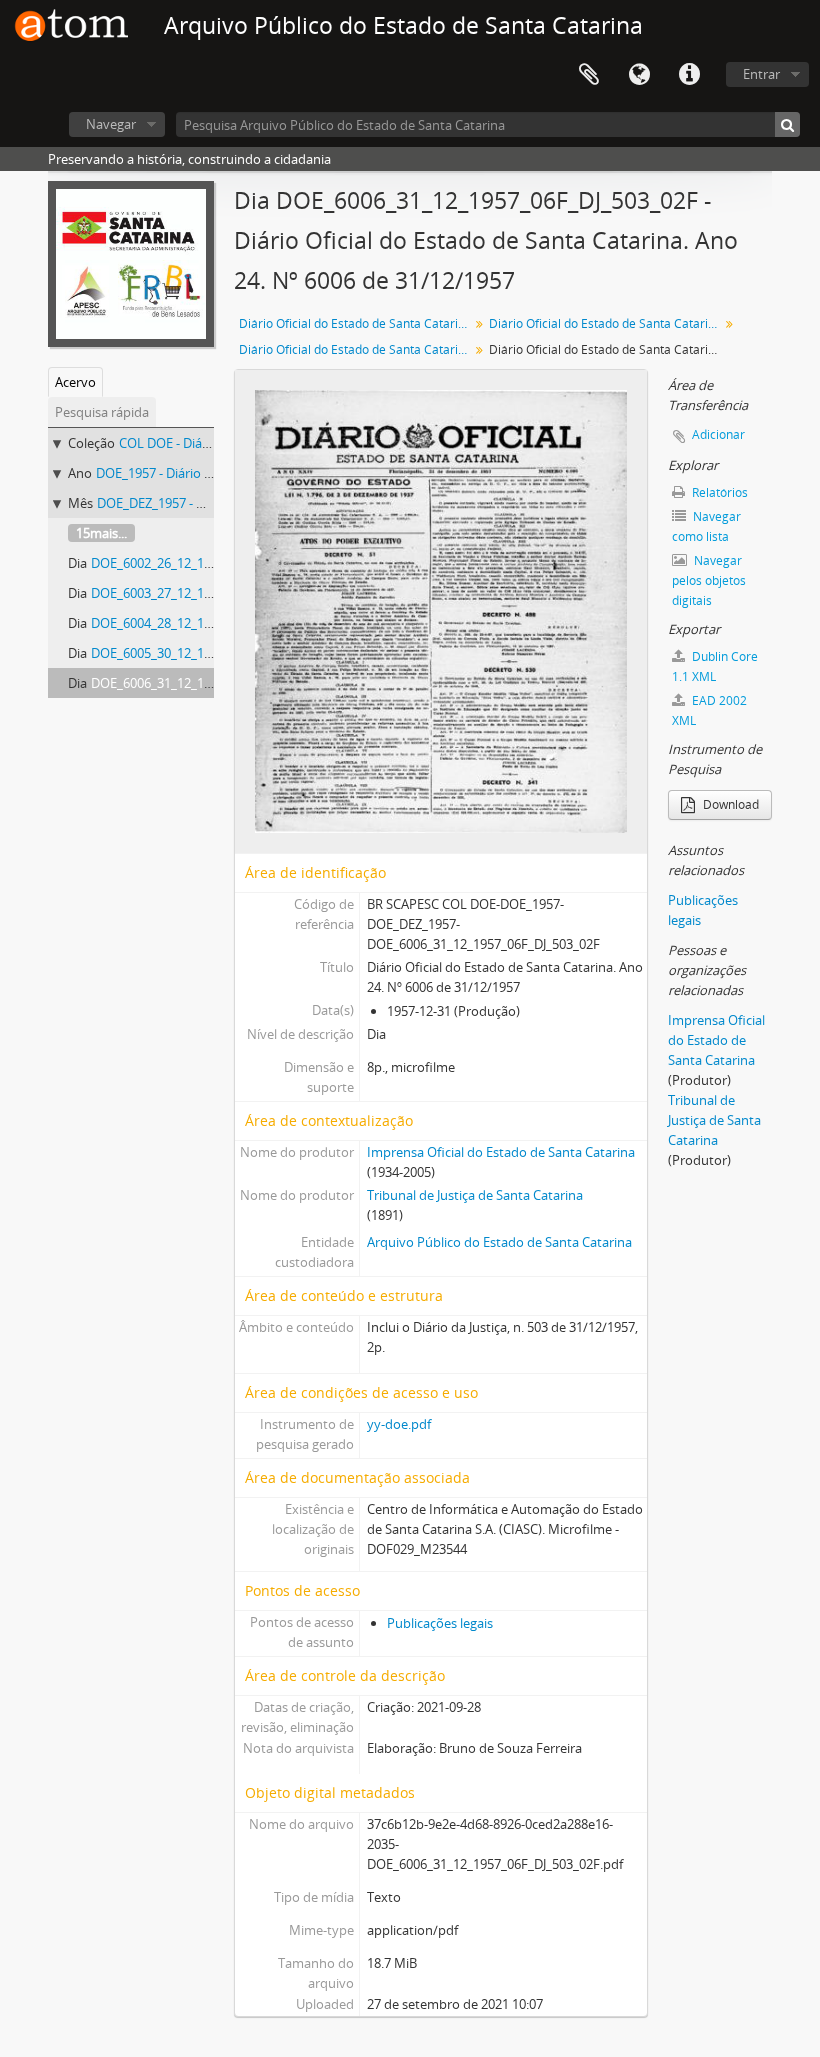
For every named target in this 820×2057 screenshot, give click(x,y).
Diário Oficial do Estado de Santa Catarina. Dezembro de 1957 (356, 349)
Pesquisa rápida (102, 412)
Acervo (75, 382)
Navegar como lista (706, 526)
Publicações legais (440, 1623)
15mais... (101, 533)
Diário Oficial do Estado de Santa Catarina (355, 323)
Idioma (639, 75)
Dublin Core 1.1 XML (715, 666)
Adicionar (718, 434)
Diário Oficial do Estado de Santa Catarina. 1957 (606, 323)
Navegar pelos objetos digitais (709, 580)
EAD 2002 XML (709, 710)
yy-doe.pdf (399, 1424)
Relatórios (718, 492)
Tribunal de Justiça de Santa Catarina (475, 1195)
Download (729, 804)
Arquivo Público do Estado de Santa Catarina (499, 1242)
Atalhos (689, 75)
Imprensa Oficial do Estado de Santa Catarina (501, 1152)
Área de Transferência (589, 75)
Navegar (111, 124)
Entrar (761, 74)
